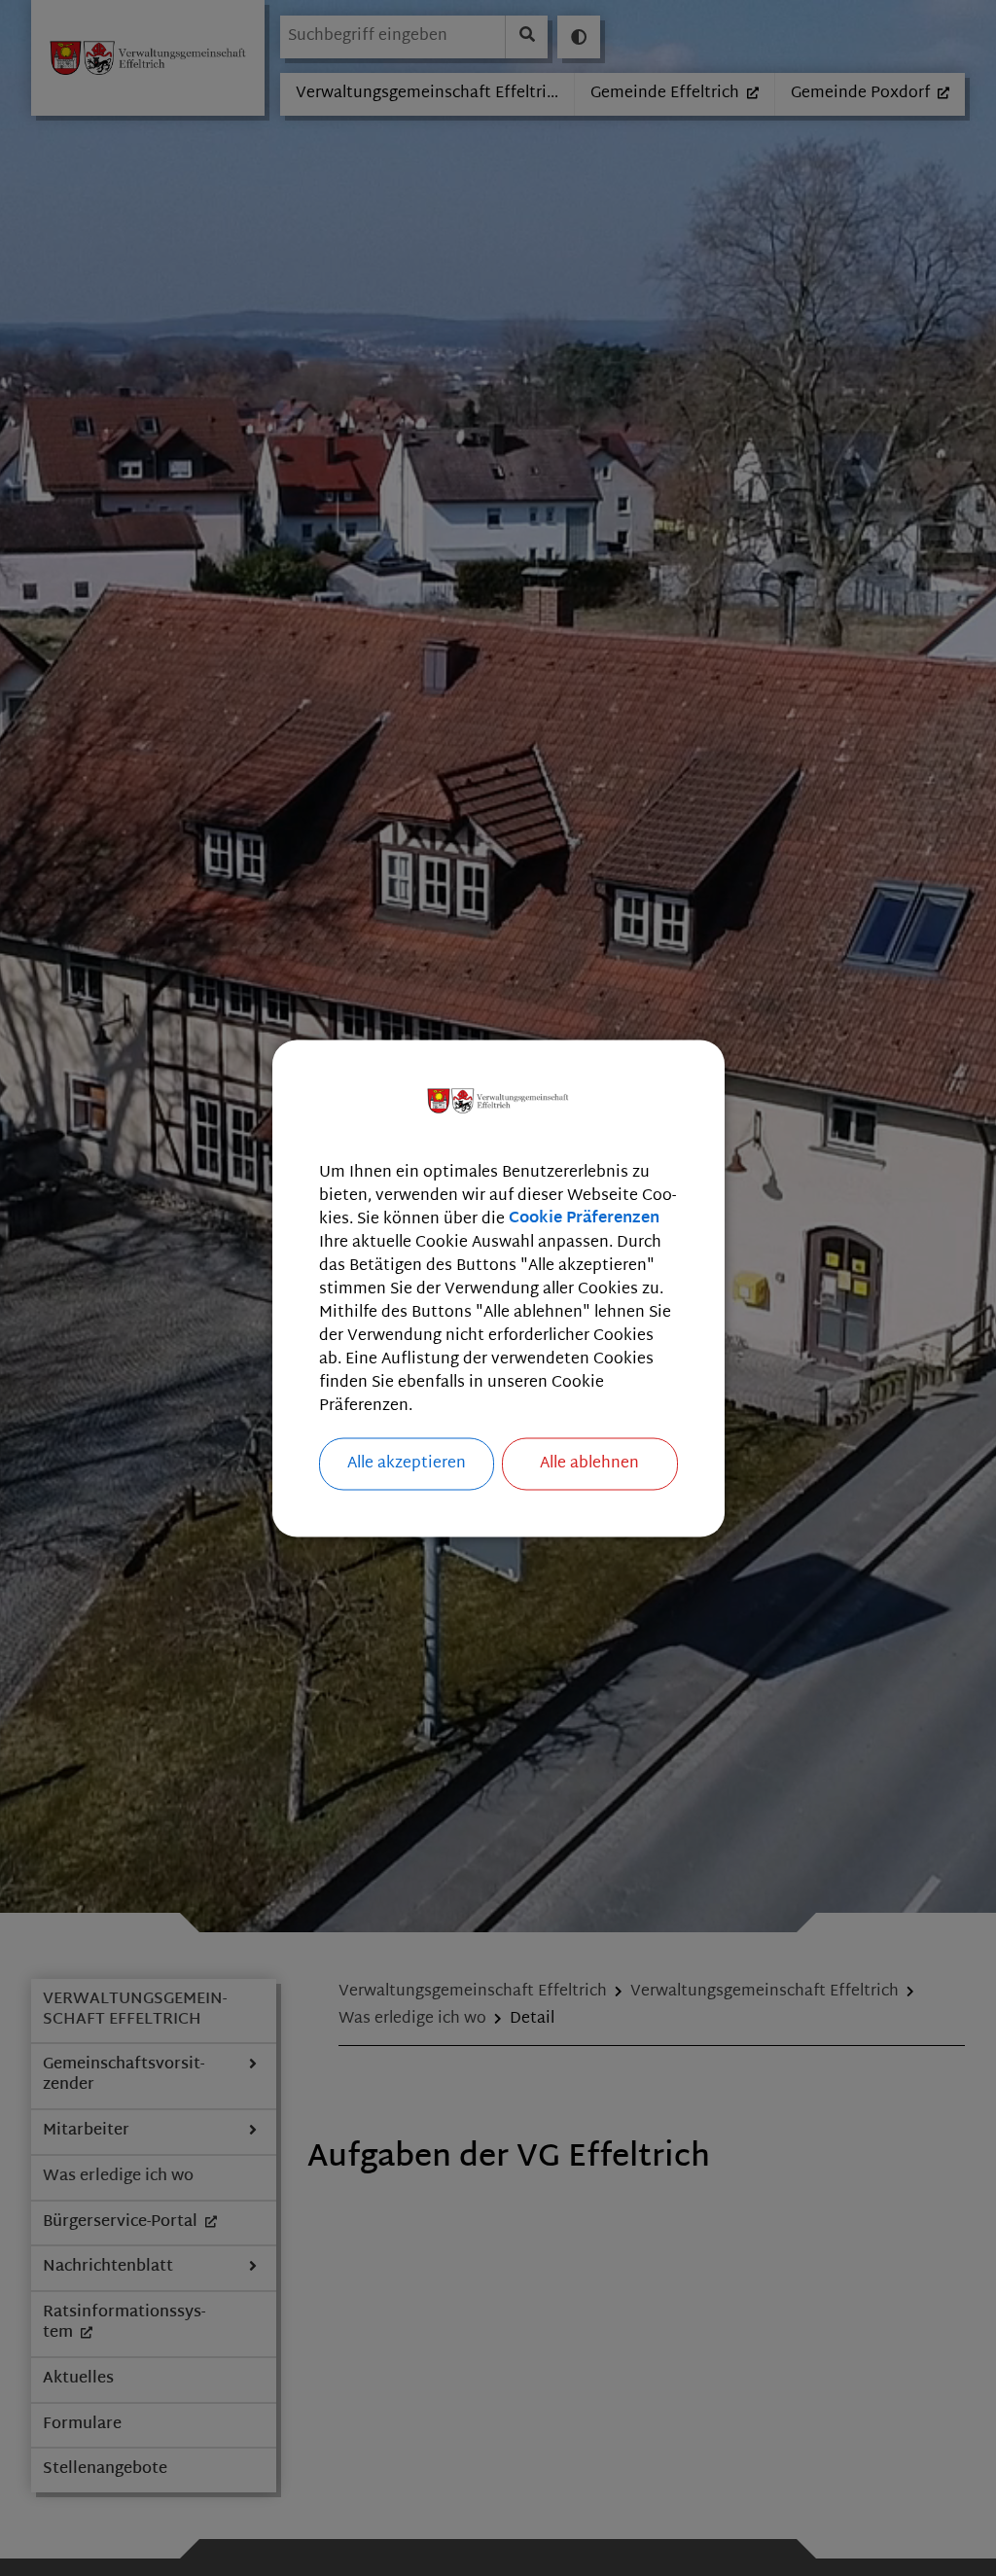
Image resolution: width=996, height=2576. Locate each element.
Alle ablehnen (589, 1463)
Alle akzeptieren (407, 1463)
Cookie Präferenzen (584, 1219)
